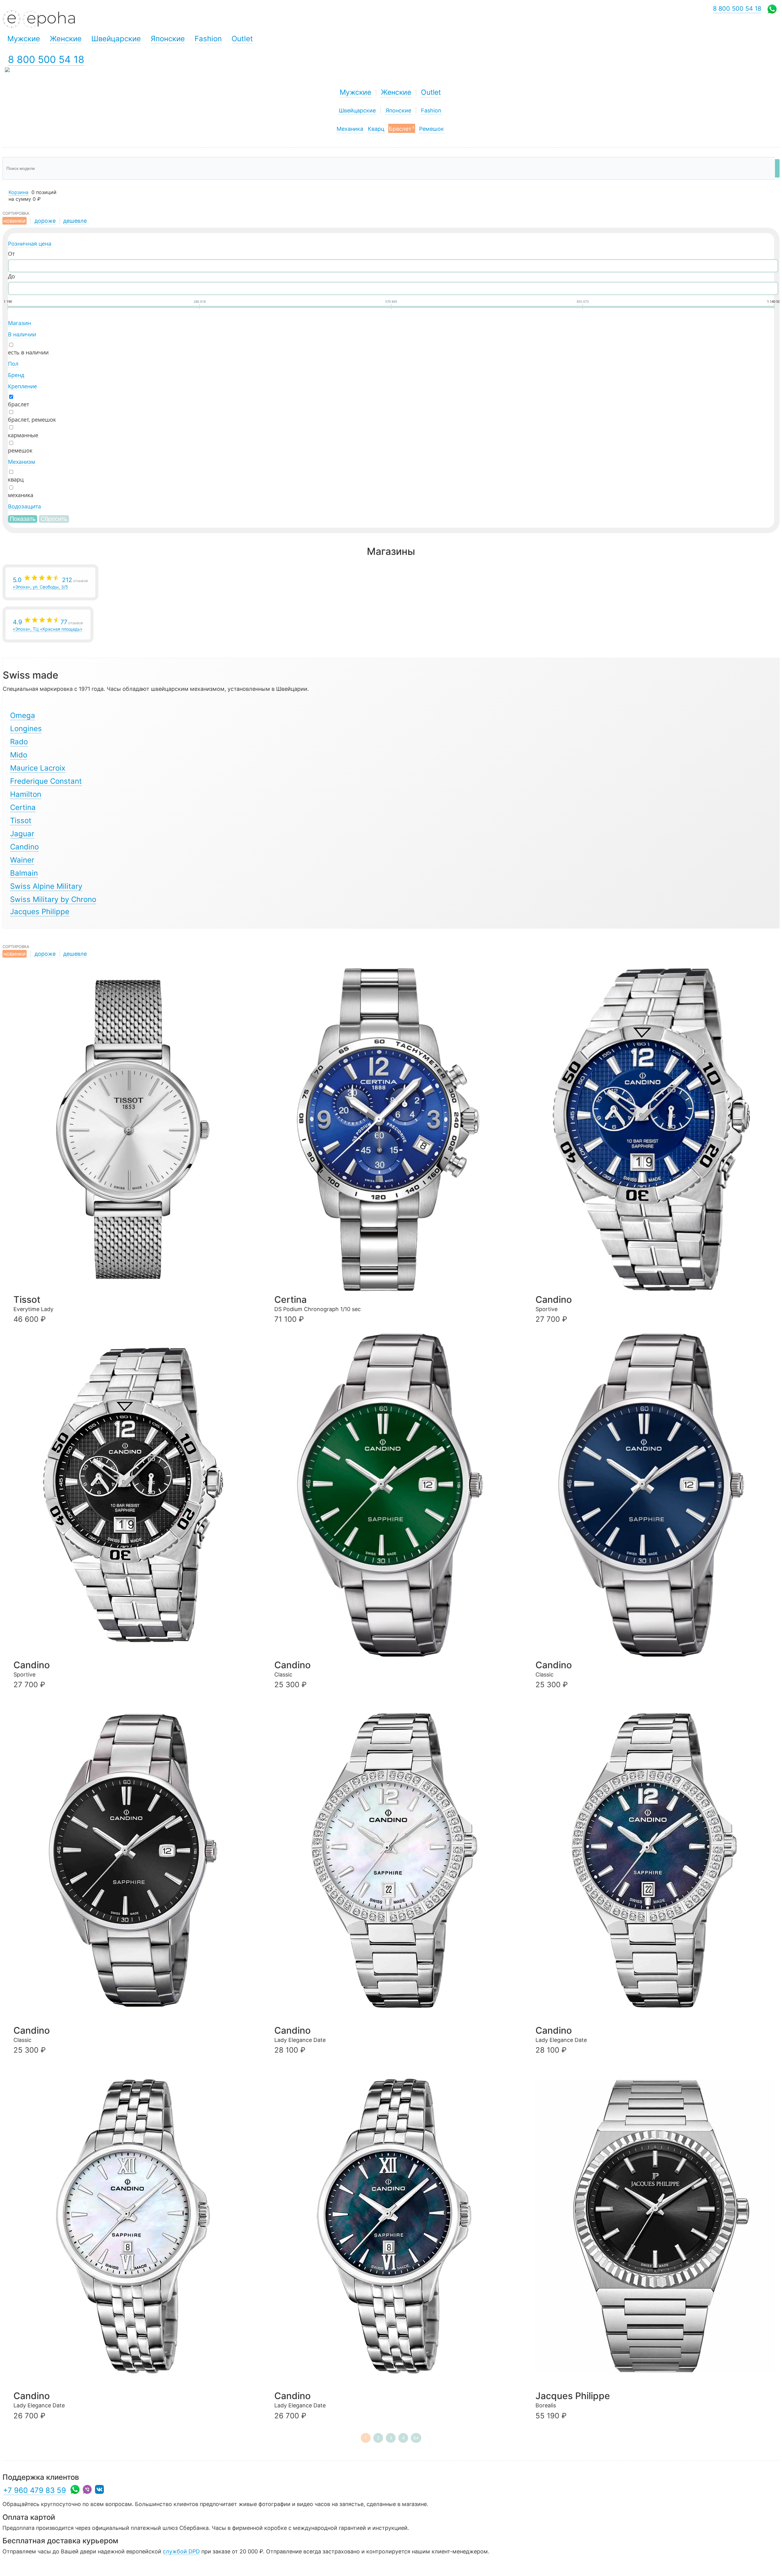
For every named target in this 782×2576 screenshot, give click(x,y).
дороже (45, 221)
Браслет (402, 128)
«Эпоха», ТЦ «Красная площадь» (48, 625)
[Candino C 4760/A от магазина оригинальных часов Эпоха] (394, 1861)
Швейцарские (357, 110)
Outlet (431, 92)
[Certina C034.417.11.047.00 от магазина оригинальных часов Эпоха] (394, 1130)
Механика (350, 129)
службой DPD (181, 2551)
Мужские (355, 92)
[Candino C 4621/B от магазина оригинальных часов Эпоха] (394, 1495)
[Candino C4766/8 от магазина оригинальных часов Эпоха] (394, 2226)
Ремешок (431, 129)
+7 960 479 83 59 (35, 2490)
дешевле (75, 221)
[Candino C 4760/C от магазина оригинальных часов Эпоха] (655, 1861)
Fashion (431, 110)
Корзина (18, 192)
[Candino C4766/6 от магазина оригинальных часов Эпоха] (133, 2226)
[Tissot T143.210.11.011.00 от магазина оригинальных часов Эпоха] (133, 1130)
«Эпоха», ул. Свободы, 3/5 (50, 583)
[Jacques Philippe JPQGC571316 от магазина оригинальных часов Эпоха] (655, 2226)
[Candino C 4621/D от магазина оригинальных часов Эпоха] (133, 1861)
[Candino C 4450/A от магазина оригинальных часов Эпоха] (655, 1130)
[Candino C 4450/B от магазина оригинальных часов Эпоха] (133, 1495)
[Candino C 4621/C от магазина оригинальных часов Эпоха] (655, 1495)
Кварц (376, 129)
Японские (398, 110)
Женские (396, 92)
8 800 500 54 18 (46, 59)
